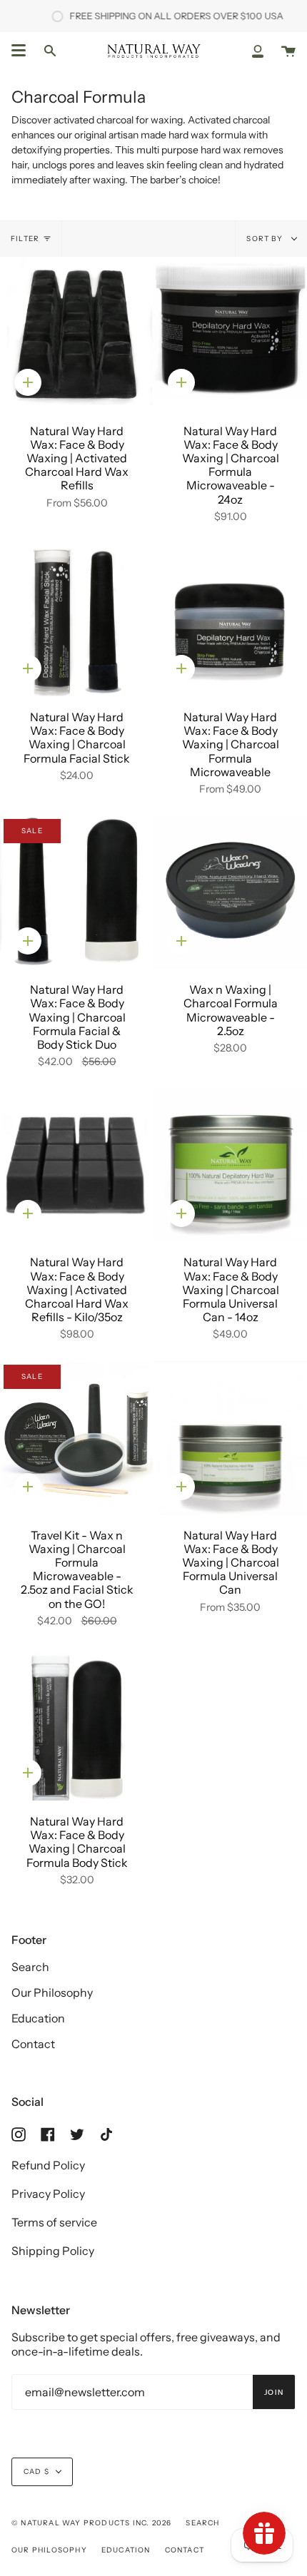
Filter (25, 239)
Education (38, 2018)
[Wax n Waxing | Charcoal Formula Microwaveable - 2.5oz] (230, 892)
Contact (33, 2044)
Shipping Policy (53, 2251)
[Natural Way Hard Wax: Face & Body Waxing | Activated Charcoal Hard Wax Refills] (77, 334)
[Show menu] (19, 51)
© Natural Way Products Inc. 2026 (91, 2523)
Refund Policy (48, 2165)
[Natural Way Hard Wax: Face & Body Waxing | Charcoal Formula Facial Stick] (77, 620)
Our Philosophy (52, 1992)
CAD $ (36, 2471)
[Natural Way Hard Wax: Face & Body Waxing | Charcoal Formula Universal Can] (230, 1438)
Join (274, 2392)
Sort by (266, 239)
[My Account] (258, 51)
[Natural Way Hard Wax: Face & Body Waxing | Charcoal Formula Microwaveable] (230, 620)
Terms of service (54, 2222)
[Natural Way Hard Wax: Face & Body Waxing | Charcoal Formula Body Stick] (77, 1724)
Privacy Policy (48, 2194)
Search (30, 1967)
